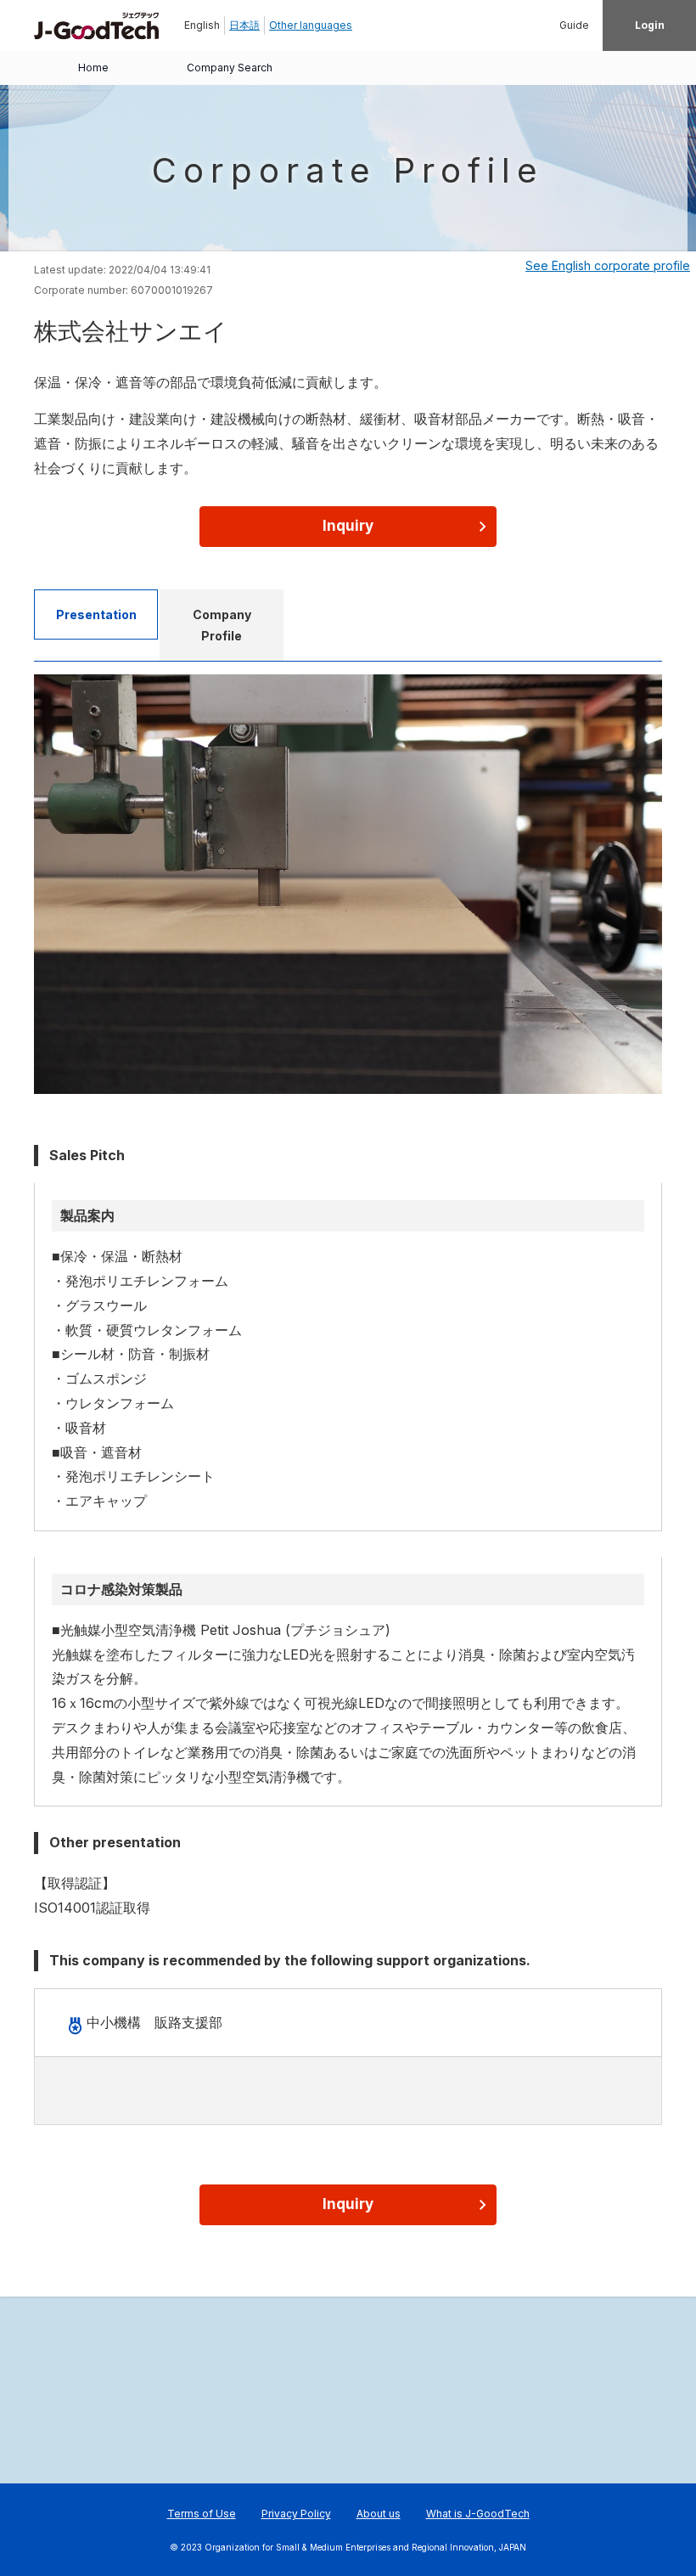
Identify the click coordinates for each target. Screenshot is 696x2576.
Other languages (311, 25)
